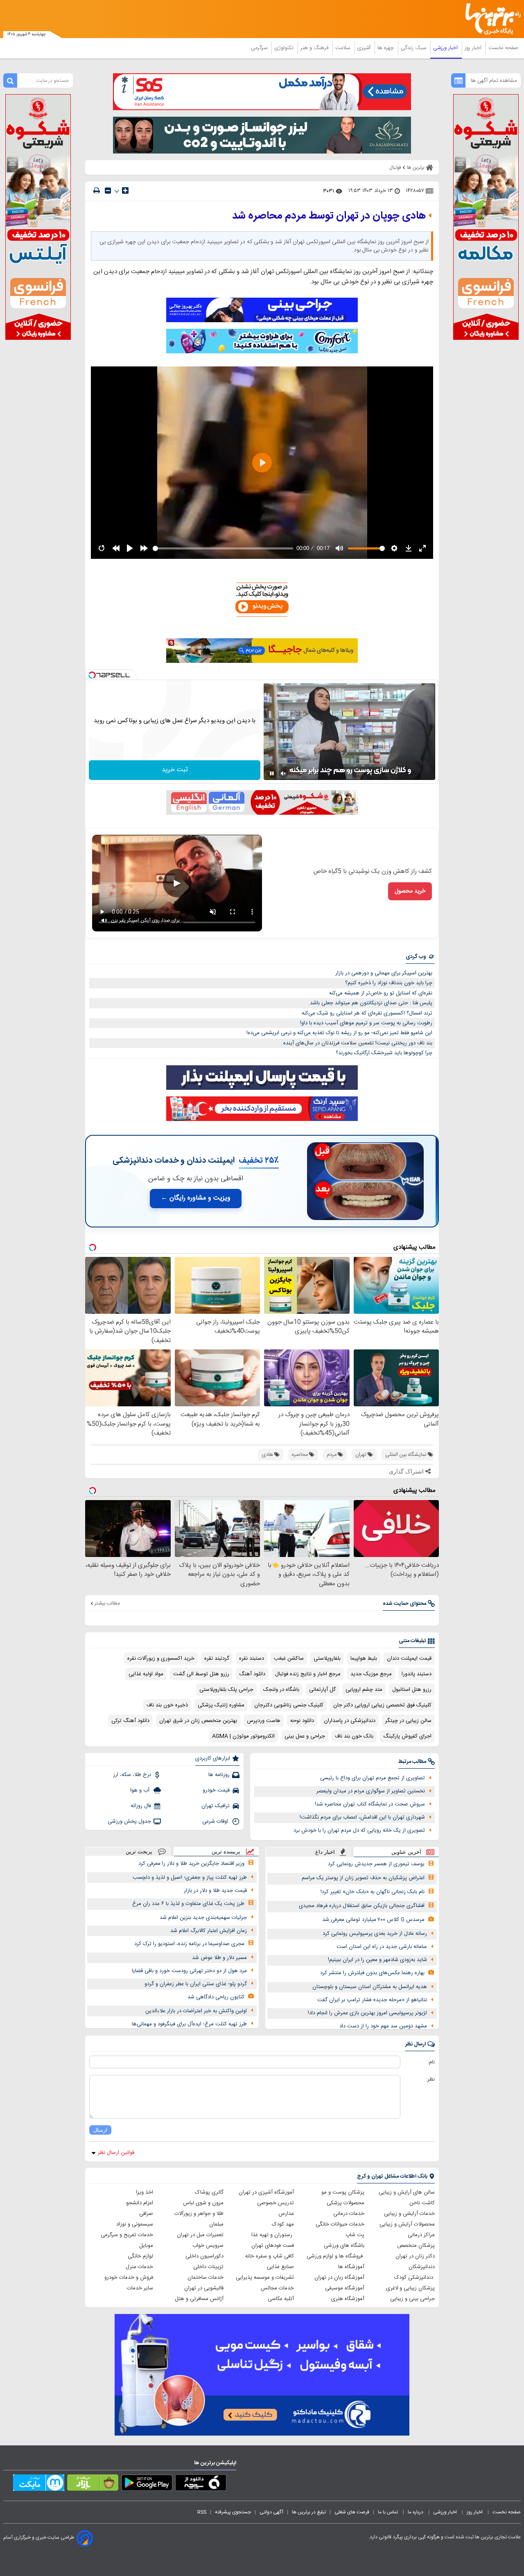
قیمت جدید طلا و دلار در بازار (215, 1891)
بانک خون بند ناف (354, 1736)
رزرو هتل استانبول (412, 1690)
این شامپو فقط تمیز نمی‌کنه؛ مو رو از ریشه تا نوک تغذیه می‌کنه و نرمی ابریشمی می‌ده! (339, 1033)
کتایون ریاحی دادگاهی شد (216, 1997)
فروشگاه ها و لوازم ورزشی (335, 2256)
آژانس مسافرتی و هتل (199, 2299)
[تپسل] (92, 675)
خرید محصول (410, 891)
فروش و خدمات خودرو (129, 2278)
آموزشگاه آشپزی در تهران (266, 2192)
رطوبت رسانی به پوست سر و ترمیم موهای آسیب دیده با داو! (366, 1023)
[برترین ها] (490, 19)
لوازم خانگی (140, 2256)
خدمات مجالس (277, 2288)
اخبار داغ (325, 1852)
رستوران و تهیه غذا (273, 2235)
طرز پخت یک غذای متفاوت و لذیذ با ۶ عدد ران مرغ (188, 1904)
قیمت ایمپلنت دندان (409, 1659)
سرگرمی (260, 48)
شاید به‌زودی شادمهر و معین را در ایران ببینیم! (377, 1960)
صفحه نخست (503, 48)
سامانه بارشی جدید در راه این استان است (382, 1947)
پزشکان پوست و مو (343, 2192)
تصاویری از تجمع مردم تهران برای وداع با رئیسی (373, 1778)
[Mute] (283, 773)
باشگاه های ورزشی (344, 2246)
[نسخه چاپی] (97, 191)
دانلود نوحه (302, 1721)
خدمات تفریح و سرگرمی (127, 2235)
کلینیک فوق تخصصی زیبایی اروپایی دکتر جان (382, 1705)
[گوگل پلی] (147, 2484)
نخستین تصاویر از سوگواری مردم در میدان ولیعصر (371, 1791)
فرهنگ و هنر (315, 48)
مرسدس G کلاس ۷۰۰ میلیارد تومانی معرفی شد (373, 1920)
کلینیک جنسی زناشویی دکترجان (289, 1705)
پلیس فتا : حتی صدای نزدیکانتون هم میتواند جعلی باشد (371, 1003)
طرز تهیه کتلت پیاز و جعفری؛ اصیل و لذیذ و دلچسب (190, 1878)
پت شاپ (355, 2235)
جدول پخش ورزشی (129, 1821)
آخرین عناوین (406, 1852)
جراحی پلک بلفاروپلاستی (226, 1690)
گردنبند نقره (217, 1659)
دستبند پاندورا (417, 1674)
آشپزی (365, 48)
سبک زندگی (414, 48)
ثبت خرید (175, 770)
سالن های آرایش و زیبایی (407, 2192)
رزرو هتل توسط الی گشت (201, 1674)
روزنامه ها (219, 1775)
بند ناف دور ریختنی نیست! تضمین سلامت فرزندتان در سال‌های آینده (358, 1043)
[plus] (125, 190)
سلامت (343, 48)
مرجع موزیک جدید (371, 1674)
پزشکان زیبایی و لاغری (410, 2288)
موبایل (146, 2246)
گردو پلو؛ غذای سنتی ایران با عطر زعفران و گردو (196, 1984)
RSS (202, 2512)
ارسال (100, 2130)
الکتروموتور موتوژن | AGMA (243, 1736)
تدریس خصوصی (276, 2203)
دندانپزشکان (422, 2267)
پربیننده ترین (226, 1852)
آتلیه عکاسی (281, 2299)
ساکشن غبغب (289, 1659)
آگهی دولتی (271, 2512)
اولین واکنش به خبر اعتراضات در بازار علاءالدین (196, 2011)
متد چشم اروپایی (364, 1690)
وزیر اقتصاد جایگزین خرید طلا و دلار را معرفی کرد (191, 1864)
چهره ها (386, 48)
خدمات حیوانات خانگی (340, 2224)
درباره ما (416, 2512)
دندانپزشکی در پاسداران (350, 1721)
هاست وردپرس (264, 1721)
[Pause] (272, 773)
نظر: (430, 2079)
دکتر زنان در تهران (415, 2256)
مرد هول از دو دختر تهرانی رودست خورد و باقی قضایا (189, 1971)
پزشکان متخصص (416, 2246)
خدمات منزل (139, 2267)
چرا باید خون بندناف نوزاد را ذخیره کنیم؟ (389, 983)
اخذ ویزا (145, 2192)
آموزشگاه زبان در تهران (339, 2278)
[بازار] (93, 2484)
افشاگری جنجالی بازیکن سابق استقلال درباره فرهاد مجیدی (362, 1906)
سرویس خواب (208, 2246)
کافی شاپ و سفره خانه (270, 2256)
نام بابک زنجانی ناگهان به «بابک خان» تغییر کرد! (373, 1892)
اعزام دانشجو (140, 2203)
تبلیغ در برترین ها (309, 2512)
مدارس (286, 2214)
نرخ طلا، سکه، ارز (132, 1775)
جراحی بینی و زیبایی (412, 2299)
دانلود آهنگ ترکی (130, 1721)
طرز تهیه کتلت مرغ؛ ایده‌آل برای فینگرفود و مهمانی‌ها (189, 2024)
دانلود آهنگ (252, 1674)
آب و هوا (141, 1790)
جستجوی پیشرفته (233, 2512)
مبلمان (216, 2224)
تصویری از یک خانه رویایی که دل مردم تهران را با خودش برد (359, 1830)
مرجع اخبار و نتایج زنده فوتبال (308, 1674)
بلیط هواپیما (364, 1659)
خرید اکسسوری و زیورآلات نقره (161, 1659)
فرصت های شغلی (352, 2512)
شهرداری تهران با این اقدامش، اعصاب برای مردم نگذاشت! (362, 1817)
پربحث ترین (139, 1852)
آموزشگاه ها (351, 2267)
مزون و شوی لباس (203, 2203)
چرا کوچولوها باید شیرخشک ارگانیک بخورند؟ (384, 1053)
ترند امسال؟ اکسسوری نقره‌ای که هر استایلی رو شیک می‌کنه (367, 1013)
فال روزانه (141, 1806)
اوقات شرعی (216, 1821)
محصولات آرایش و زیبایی (407, 2224)
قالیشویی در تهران (204, 2288)
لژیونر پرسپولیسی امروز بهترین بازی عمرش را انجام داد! (367, 2013)
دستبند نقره (252, 1659)
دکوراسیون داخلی (204, 2256)
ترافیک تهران (216, 1806)
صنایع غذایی (280, 2267)
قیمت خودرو (216, 1790)
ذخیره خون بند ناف (167, 1705)
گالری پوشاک (209, 2192)
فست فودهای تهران (273, 2246)
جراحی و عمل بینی (305, 1736)
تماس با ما (388, 2512)
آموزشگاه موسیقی (345, 2288)
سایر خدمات (140, 2288)
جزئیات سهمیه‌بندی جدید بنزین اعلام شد (203, 1918)
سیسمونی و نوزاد (135, 2224)
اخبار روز (474, 48)
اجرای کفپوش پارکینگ (407, 1736)
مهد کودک (283, 2224)
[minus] (108, 191)
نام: (431, 2062)
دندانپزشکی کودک (414, 2278)
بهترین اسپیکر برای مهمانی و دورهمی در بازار (384, 973)
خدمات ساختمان (206, 2278)
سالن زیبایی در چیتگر (408, 1721)
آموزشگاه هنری (348, 2299)
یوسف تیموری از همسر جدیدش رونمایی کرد (376, 1864)
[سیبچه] (201, 2484)
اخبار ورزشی (446, 48)
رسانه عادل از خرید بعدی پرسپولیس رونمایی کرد (375, 1934)
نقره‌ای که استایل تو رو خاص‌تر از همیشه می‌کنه (381, 993)
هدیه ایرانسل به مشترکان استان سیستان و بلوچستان (370, 1987)
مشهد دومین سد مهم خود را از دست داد (383, 2026)
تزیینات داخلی (208, 2267)
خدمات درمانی (349, 2214)
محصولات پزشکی (346, 2203)
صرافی (146, 2214)
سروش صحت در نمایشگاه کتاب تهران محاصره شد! (370, 1804)
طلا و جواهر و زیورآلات (199, 2214)
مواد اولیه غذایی (146, 1674)
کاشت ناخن (422, 2203)
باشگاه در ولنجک (281, 1690)
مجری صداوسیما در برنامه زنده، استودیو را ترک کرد (189, 1944)
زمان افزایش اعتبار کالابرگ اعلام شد (209, 1931)
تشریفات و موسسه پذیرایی (265, 2278)
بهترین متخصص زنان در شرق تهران (198, 1721)
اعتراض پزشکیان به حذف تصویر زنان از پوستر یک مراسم (363, 1878)
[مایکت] (39, 2484)
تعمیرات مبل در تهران (200, 2235)
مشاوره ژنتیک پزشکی (221, 1705)
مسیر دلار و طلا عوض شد (219, 1958)
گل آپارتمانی (322, 1690)
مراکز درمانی (421, 2235)
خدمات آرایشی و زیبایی (409, 2214)
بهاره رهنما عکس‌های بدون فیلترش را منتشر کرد (372, 1973)
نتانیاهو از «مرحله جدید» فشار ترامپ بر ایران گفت (372, 2000)
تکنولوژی (285, 48)
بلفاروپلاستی (327, 1659)
